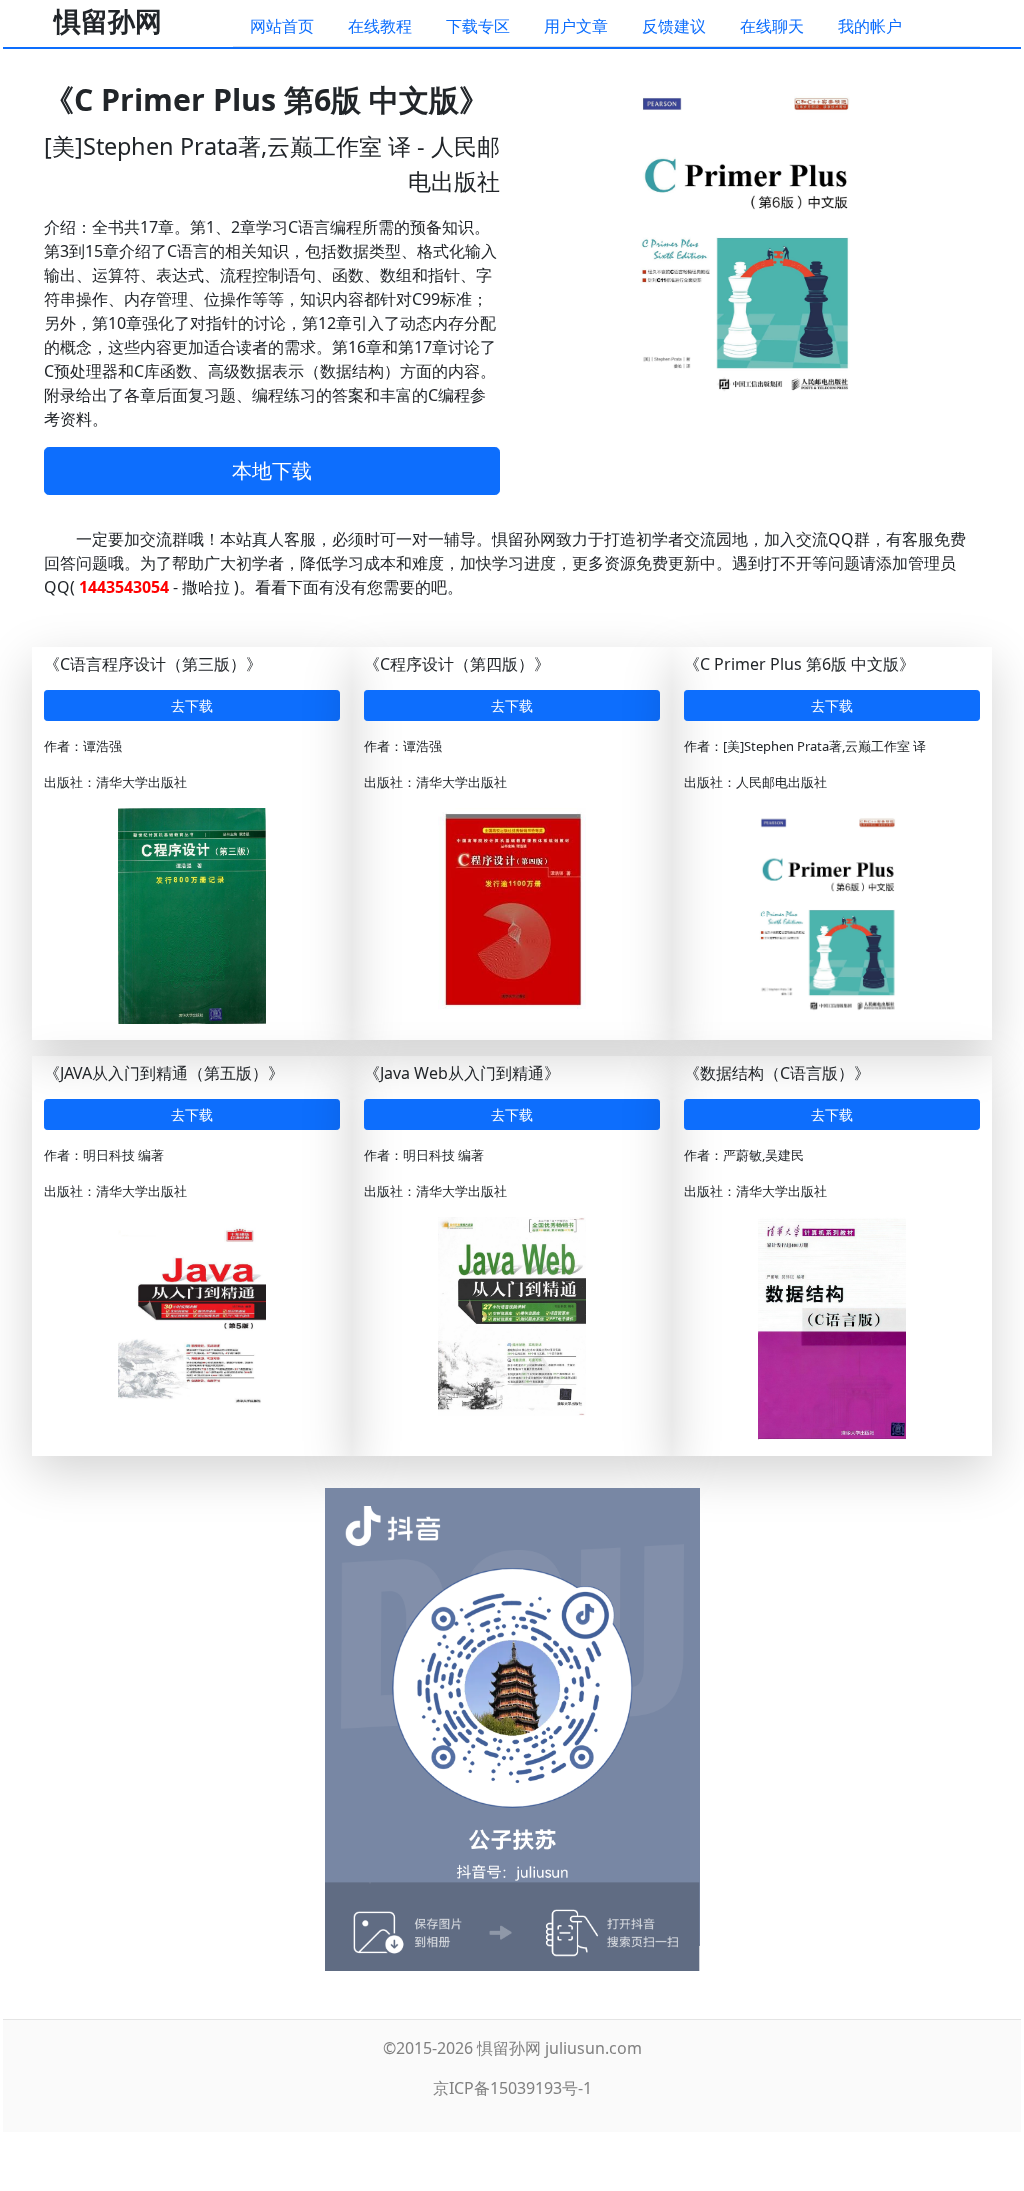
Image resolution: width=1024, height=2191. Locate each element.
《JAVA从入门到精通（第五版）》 (164, 1073)
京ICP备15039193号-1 (512, 2088)
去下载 (192, 705)
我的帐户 (870, 26)
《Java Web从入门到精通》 (462, 1073)
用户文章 (576, 26)
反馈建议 (674, 26)
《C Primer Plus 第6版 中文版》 (799, 664)
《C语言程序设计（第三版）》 (153, 664)
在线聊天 (772, 26)
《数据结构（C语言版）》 (777, 1073)
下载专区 (478, 26)
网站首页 (282, 26)
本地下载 (272, 470)
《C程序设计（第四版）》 (457, 664)
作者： (63, 746)
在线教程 (380, 26)
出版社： (70, 782)
